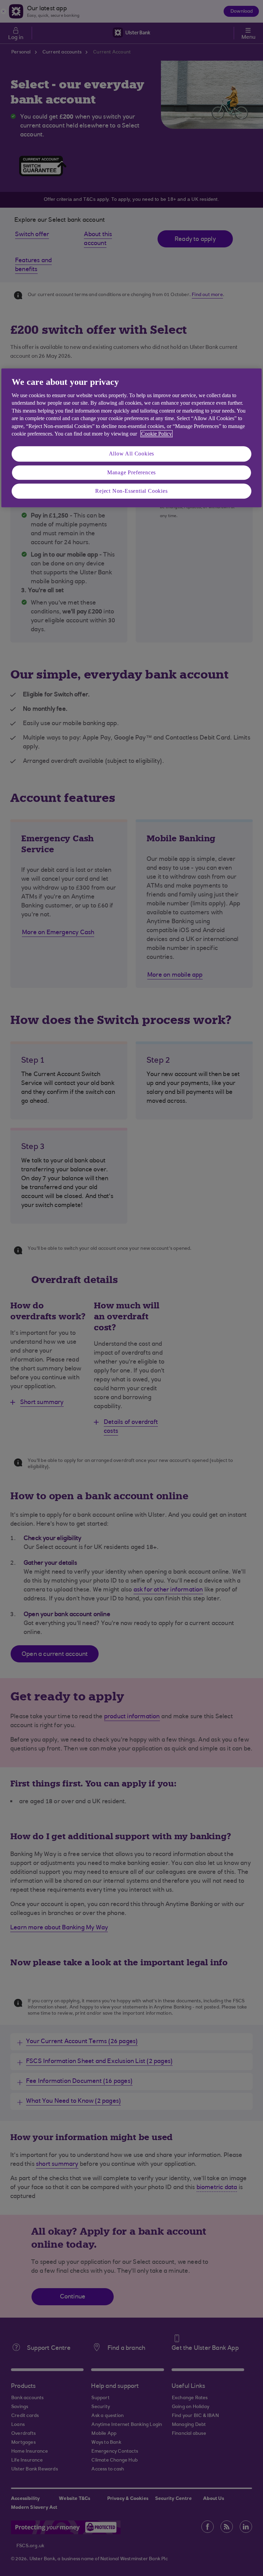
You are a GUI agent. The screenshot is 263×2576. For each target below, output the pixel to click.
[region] (131, 438)
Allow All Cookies (132, 454)
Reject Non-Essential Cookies (131, 491)
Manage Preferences (131, 472)
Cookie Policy (156, 434)
